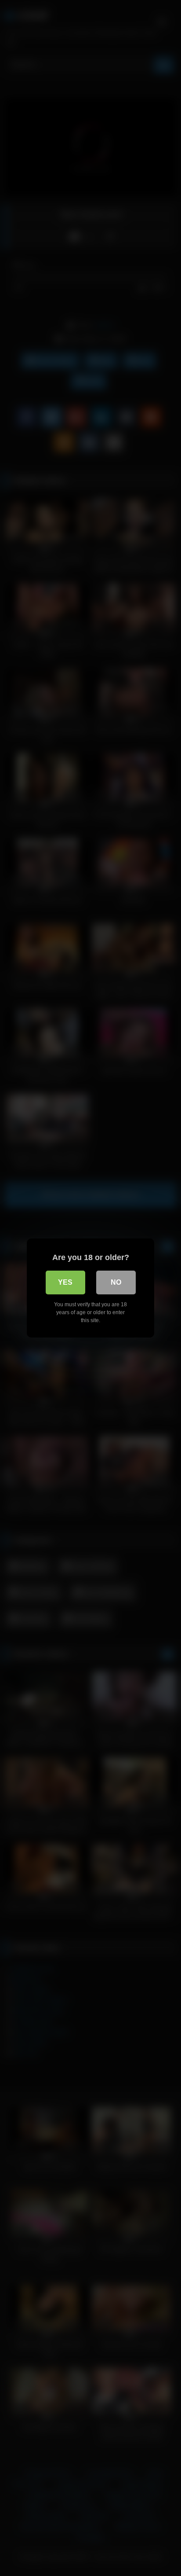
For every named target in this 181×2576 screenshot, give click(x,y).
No (116, 1282)
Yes (65, 1282)
